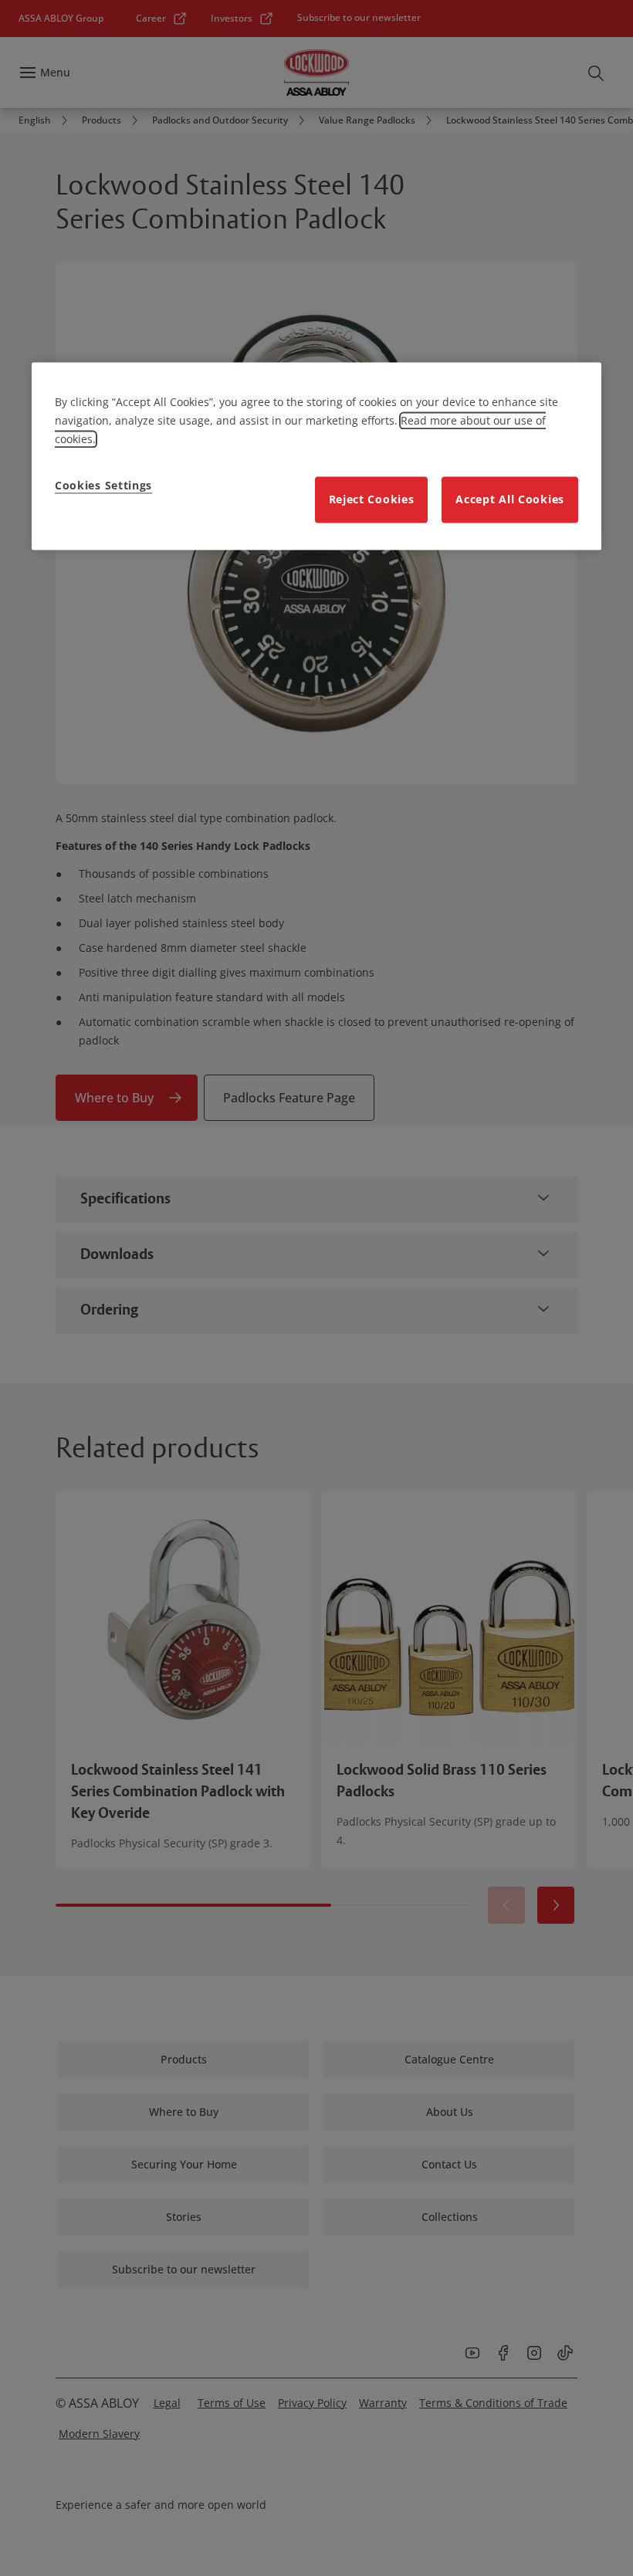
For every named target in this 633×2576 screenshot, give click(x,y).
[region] (316, 456)
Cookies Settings (103, 485)
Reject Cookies (372, 499)
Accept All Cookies (510, 499)
